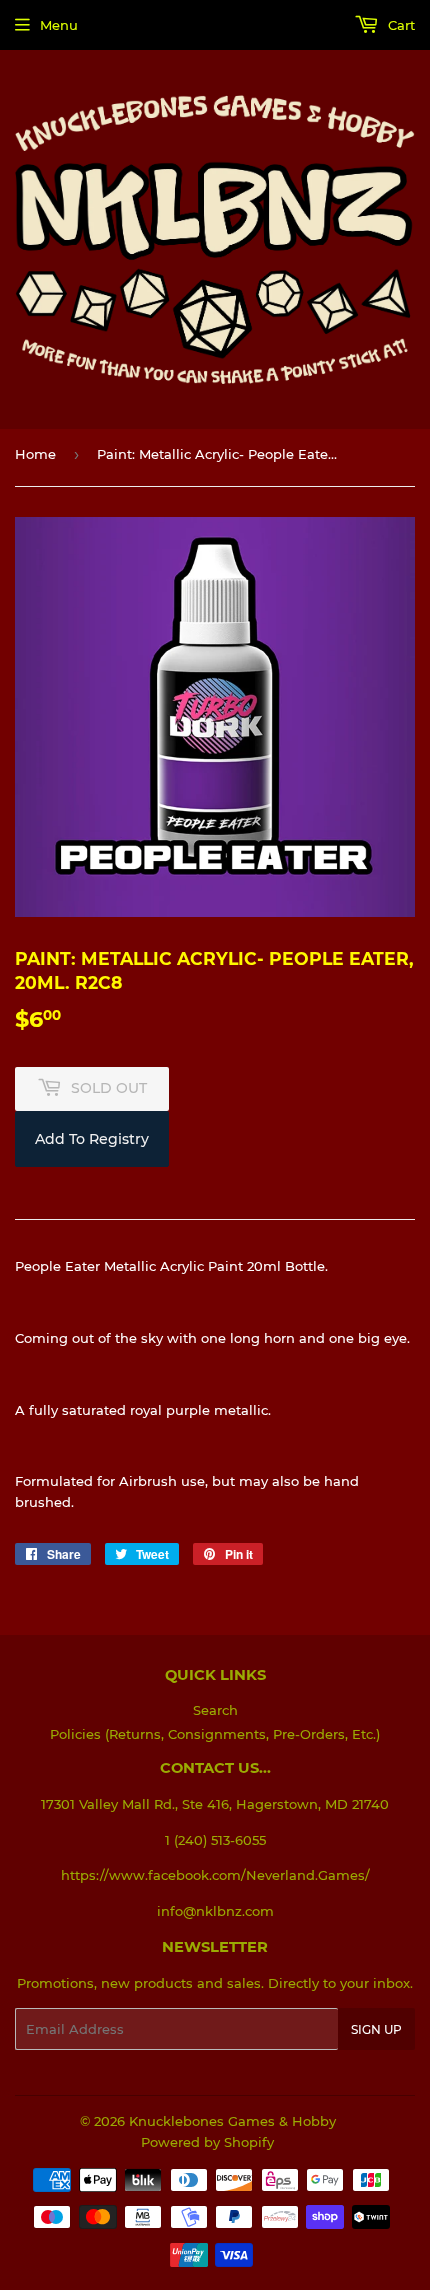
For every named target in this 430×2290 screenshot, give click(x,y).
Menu (59, 25)
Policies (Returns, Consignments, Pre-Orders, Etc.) (215, 1734)
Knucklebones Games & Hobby (232, 2121)
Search (215, 1710)
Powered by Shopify (207, 2142)
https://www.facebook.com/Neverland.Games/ (215, 1875)
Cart (399, 25)
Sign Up (376, 2029)
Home (35, 454)
